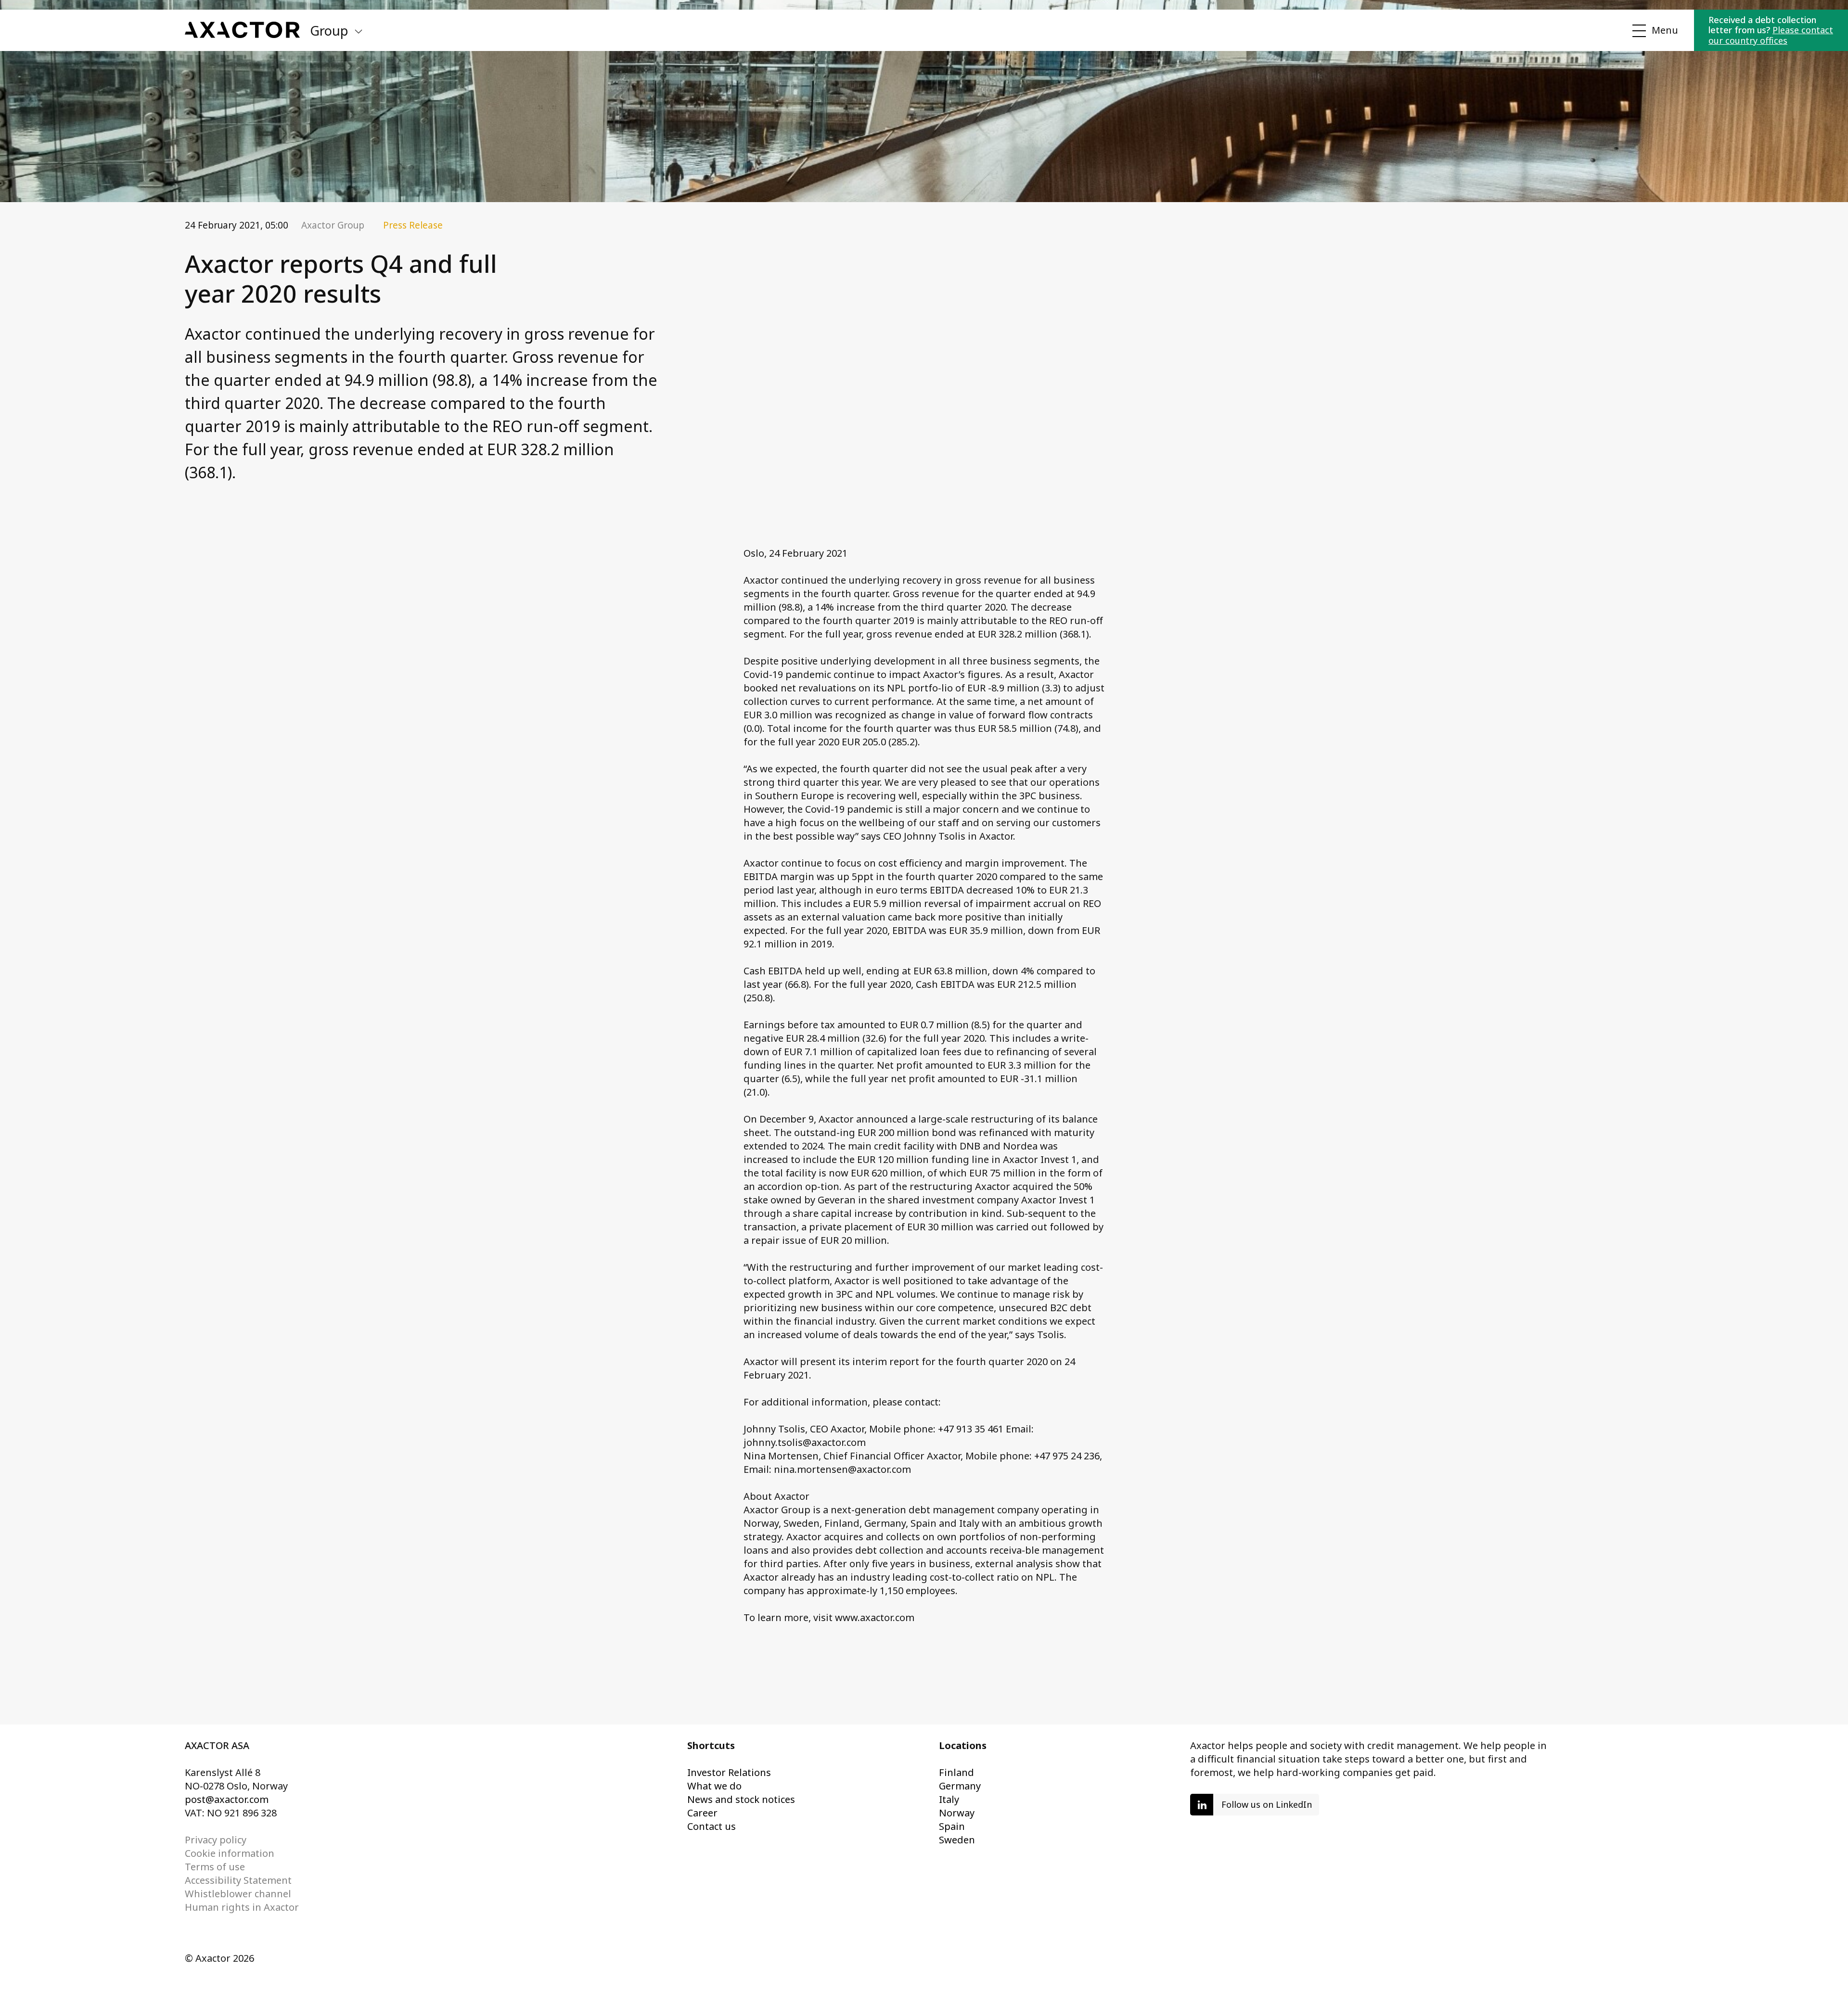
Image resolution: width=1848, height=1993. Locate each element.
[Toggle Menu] (1654, 31)
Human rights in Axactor (242, 1907)
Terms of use (215, 1867)
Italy (949, 1799)
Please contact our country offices (1771, 35)
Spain (952, 1826)
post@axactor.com (227, 1799)
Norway (957, 1813)
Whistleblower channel (238, 1894)
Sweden (957, 1840)
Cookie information (230, 1853)
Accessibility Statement (238, 1880)
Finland (956, 1772)
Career (702, 1813)
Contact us (712, 1826)
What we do (714, 1786)
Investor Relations (729, 1772)
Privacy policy (216, 1840)
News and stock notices (741, 1799)
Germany (960, 1786)
